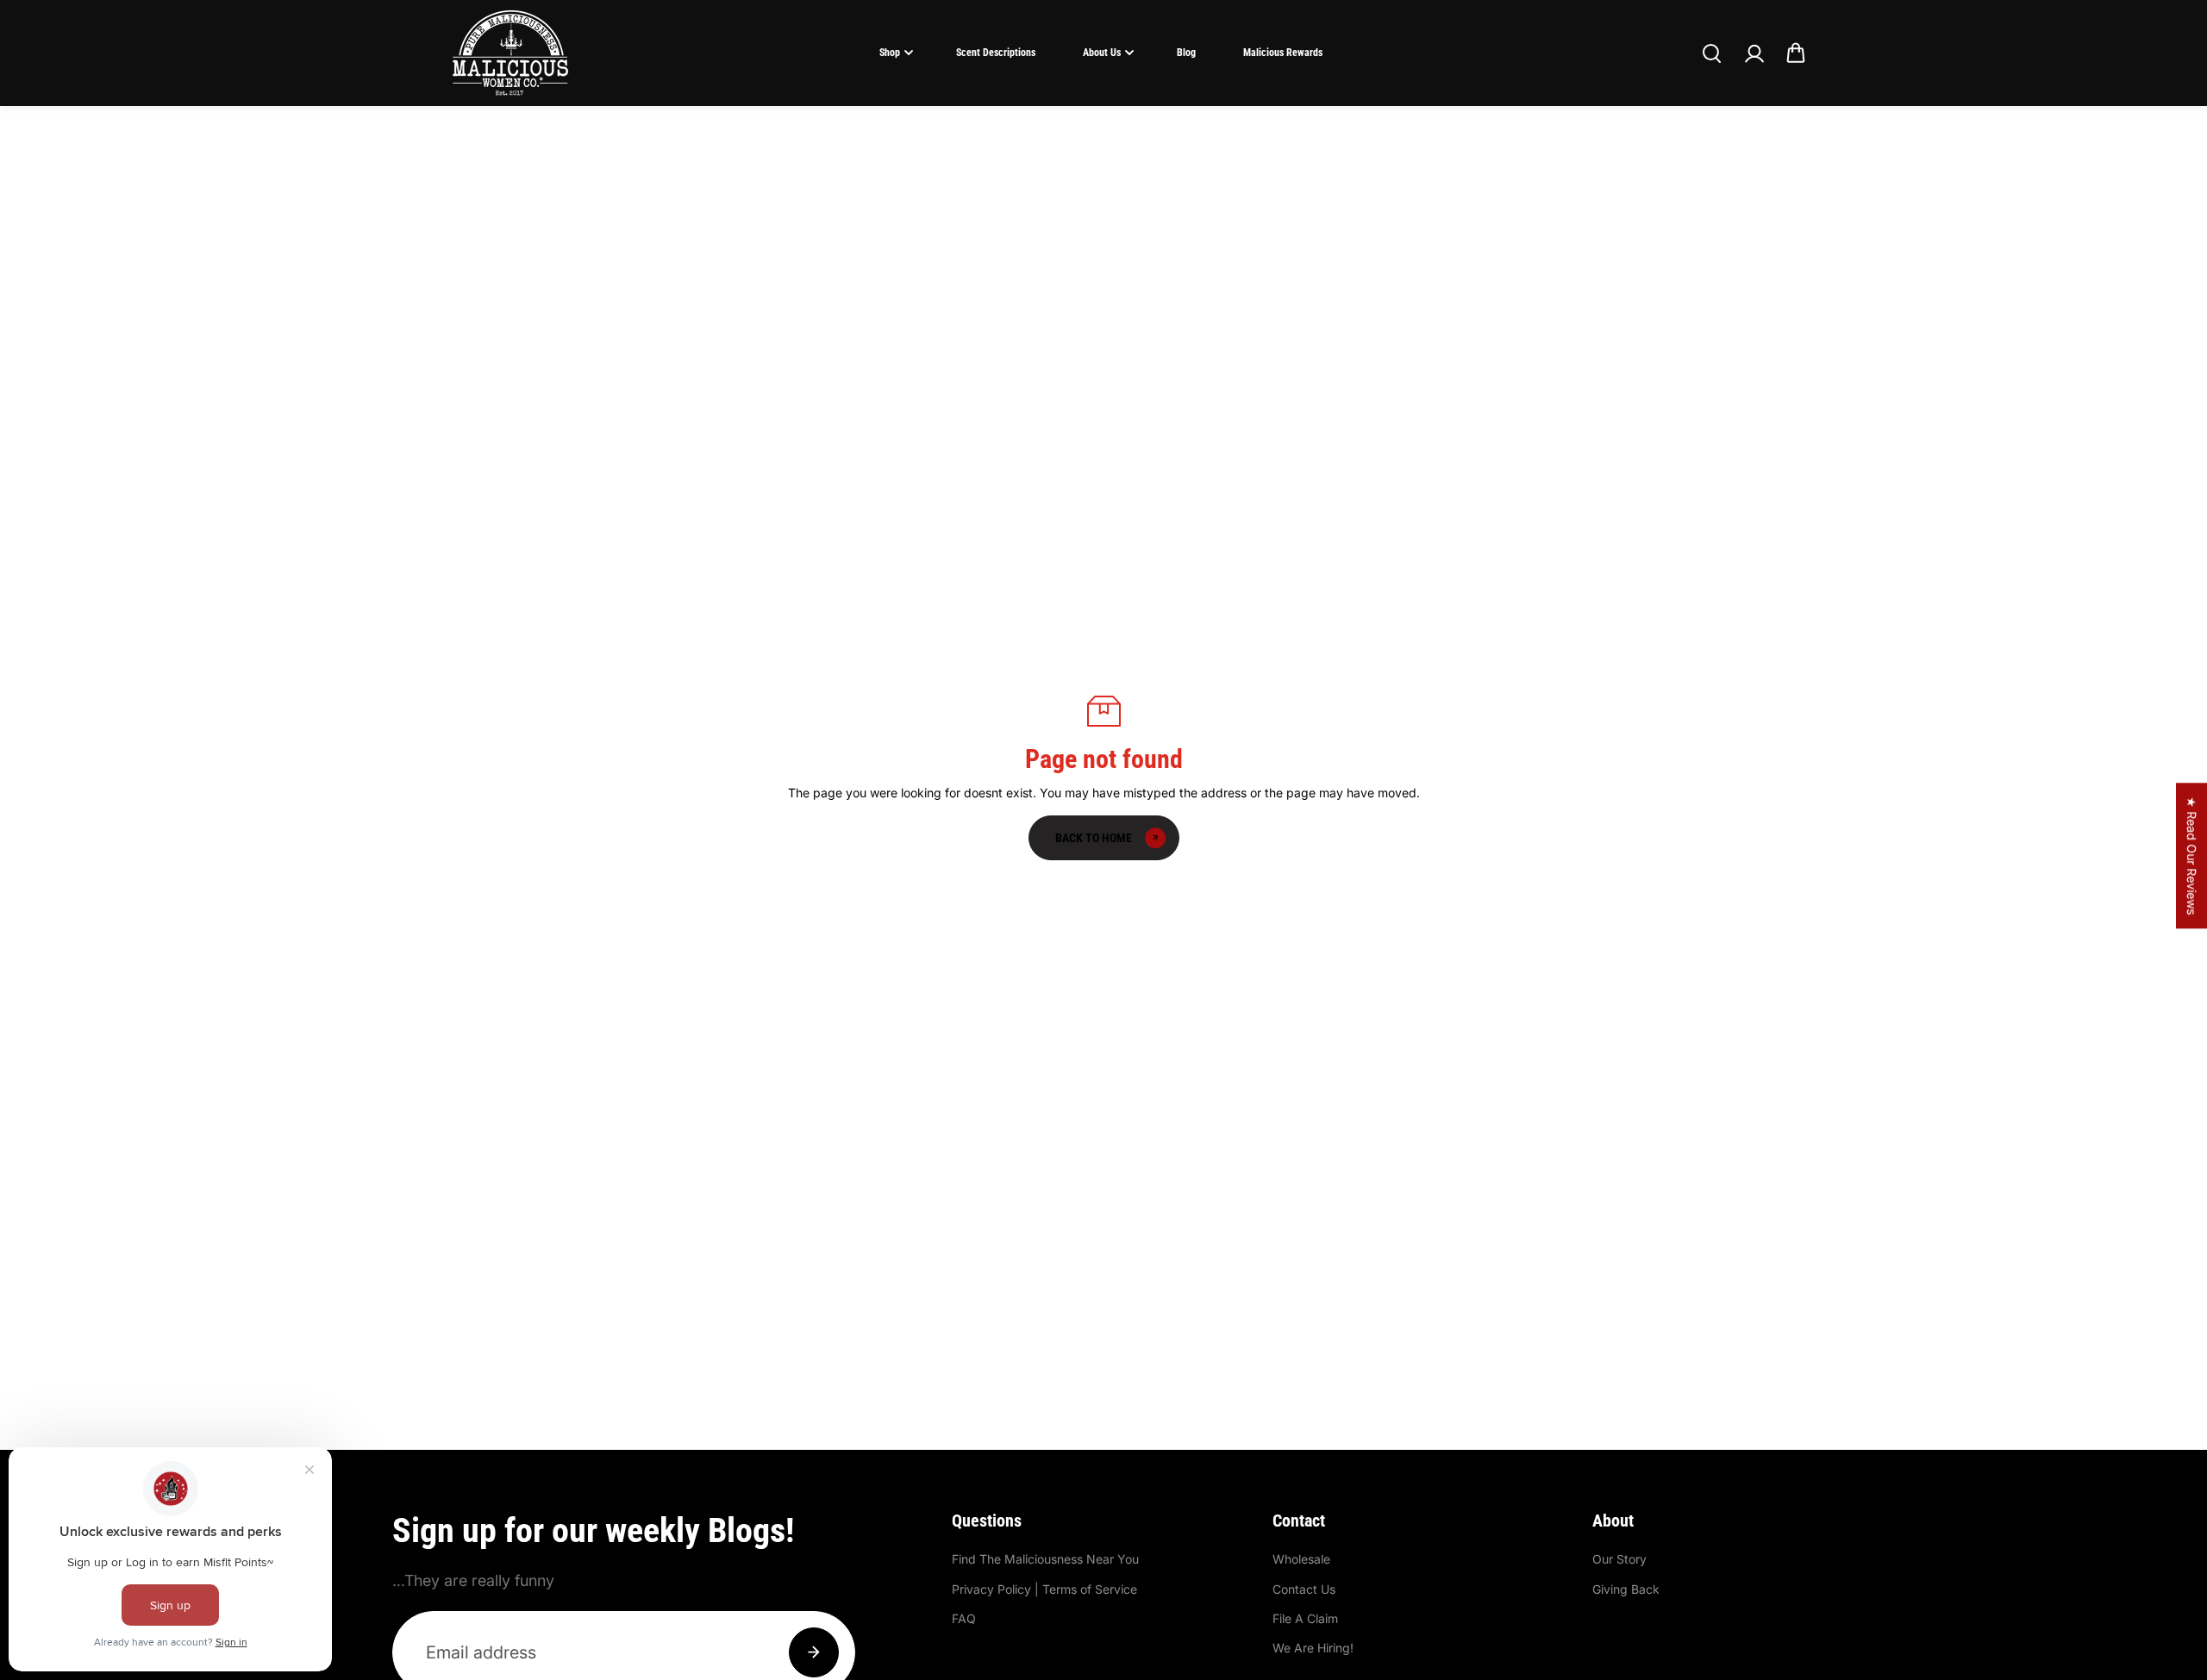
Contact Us (1304, 1589)
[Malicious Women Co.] (510, 53)
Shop (890, 53)
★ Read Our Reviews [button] (2192, 856)
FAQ (964, 1618)
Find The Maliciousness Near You (1045, 1559)
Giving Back (1626, 1589)
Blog (1186, 53)
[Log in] (1754, 53)
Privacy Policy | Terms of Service (1044, 1589)
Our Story (1619, 1559)
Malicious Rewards (1283, 53)
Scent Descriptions (996, 53)
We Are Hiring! (1313, 1648)
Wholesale (1301, 1559)
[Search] (1711, 53)
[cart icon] (1796, 53)
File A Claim (1305, 1618)
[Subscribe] (814, 1652)
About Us (1102, 53)
